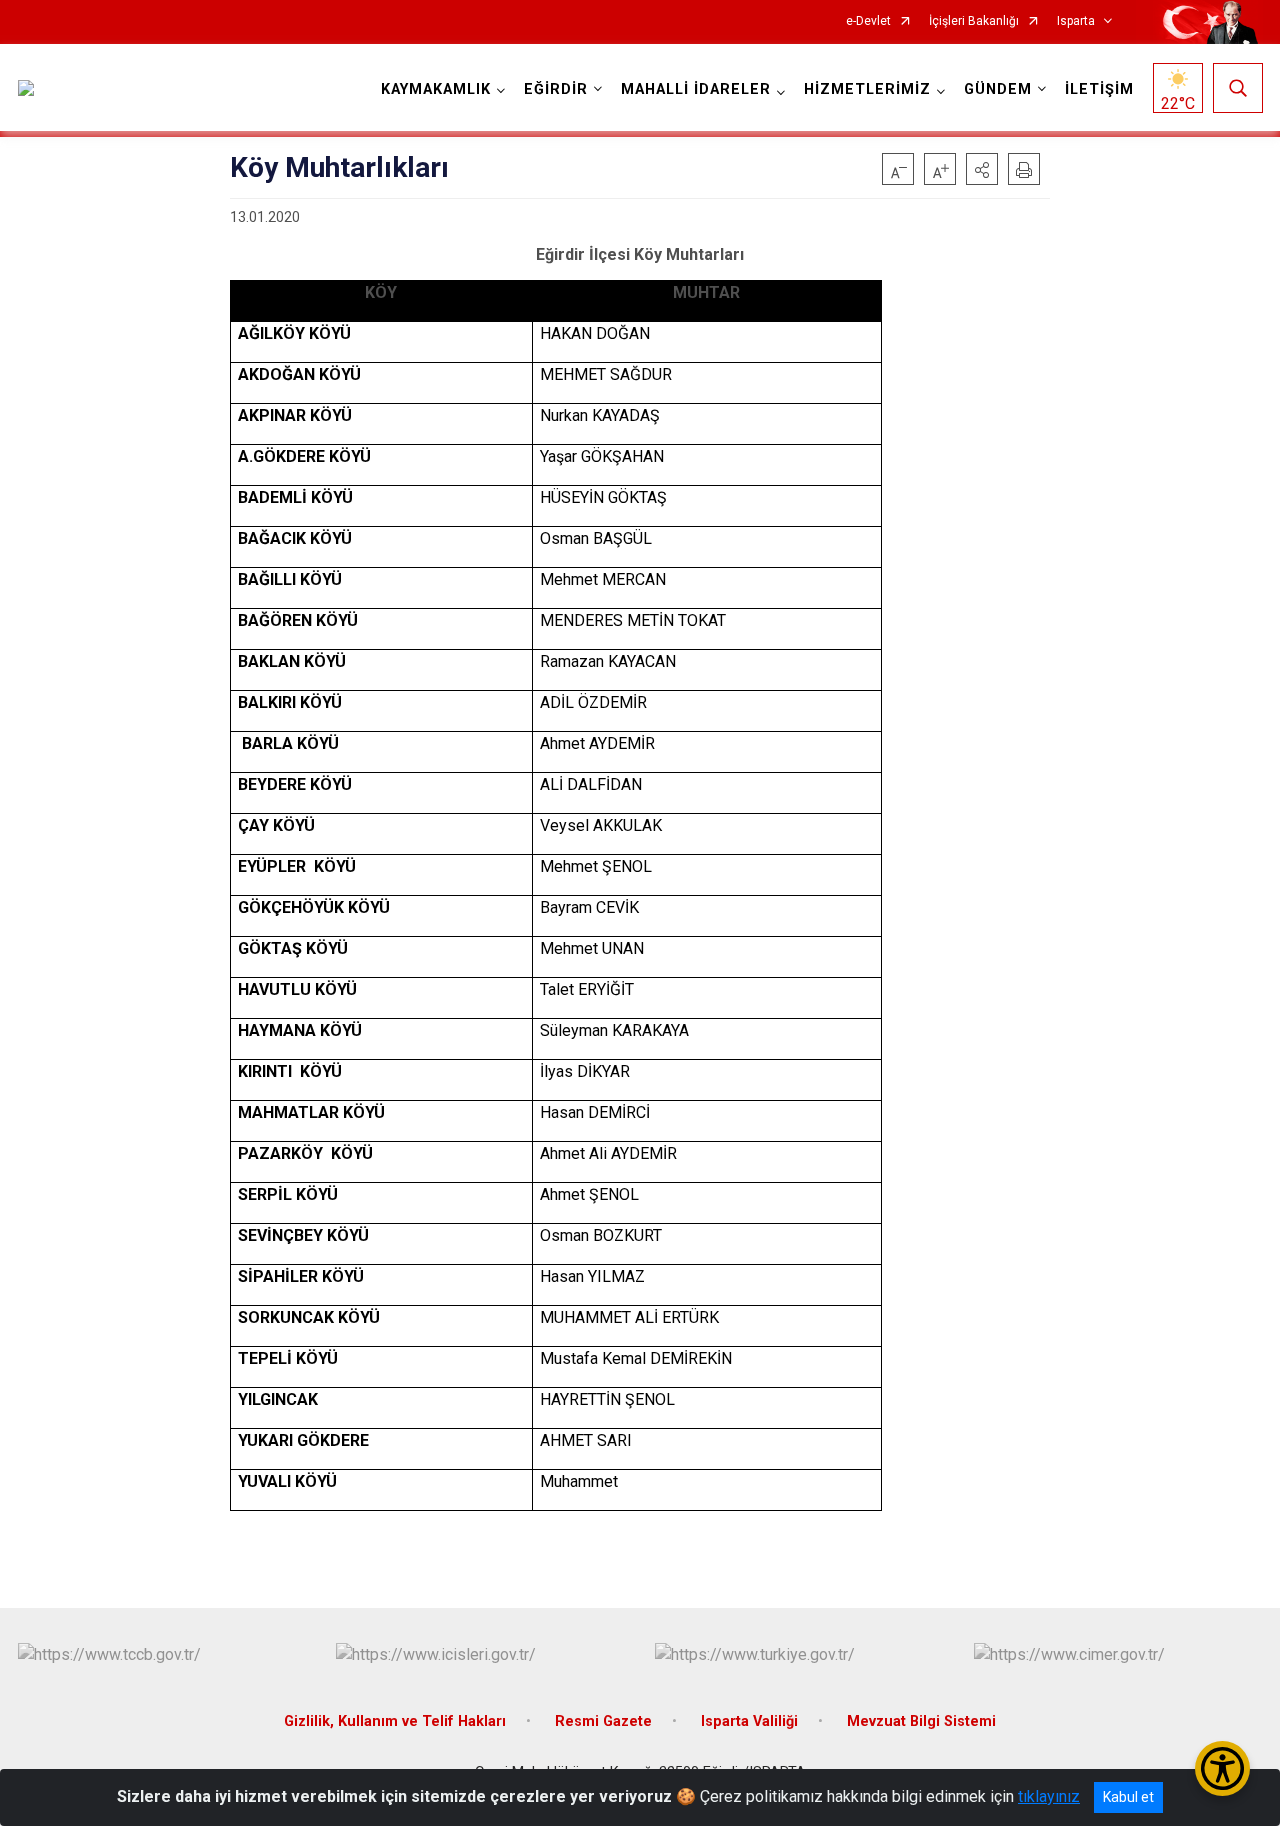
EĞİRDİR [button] (556, 89)
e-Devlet (868, 21)
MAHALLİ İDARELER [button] (696, 89)
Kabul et (1128, 1797)
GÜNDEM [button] (998, 89)
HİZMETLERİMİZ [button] (867, 89)
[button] (982, 169)
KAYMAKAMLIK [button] (436, 89)
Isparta (1076, 21)
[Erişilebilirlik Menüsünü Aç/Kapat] (1222, 1768)
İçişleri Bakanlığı (974, 21)
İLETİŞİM (1099, 89)
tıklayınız (1049, 1796)
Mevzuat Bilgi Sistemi (921, 1721)
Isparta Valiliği (749, 1721)
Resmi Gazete (603, 1721)
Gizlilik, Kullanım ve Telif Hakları (395, 1721)
